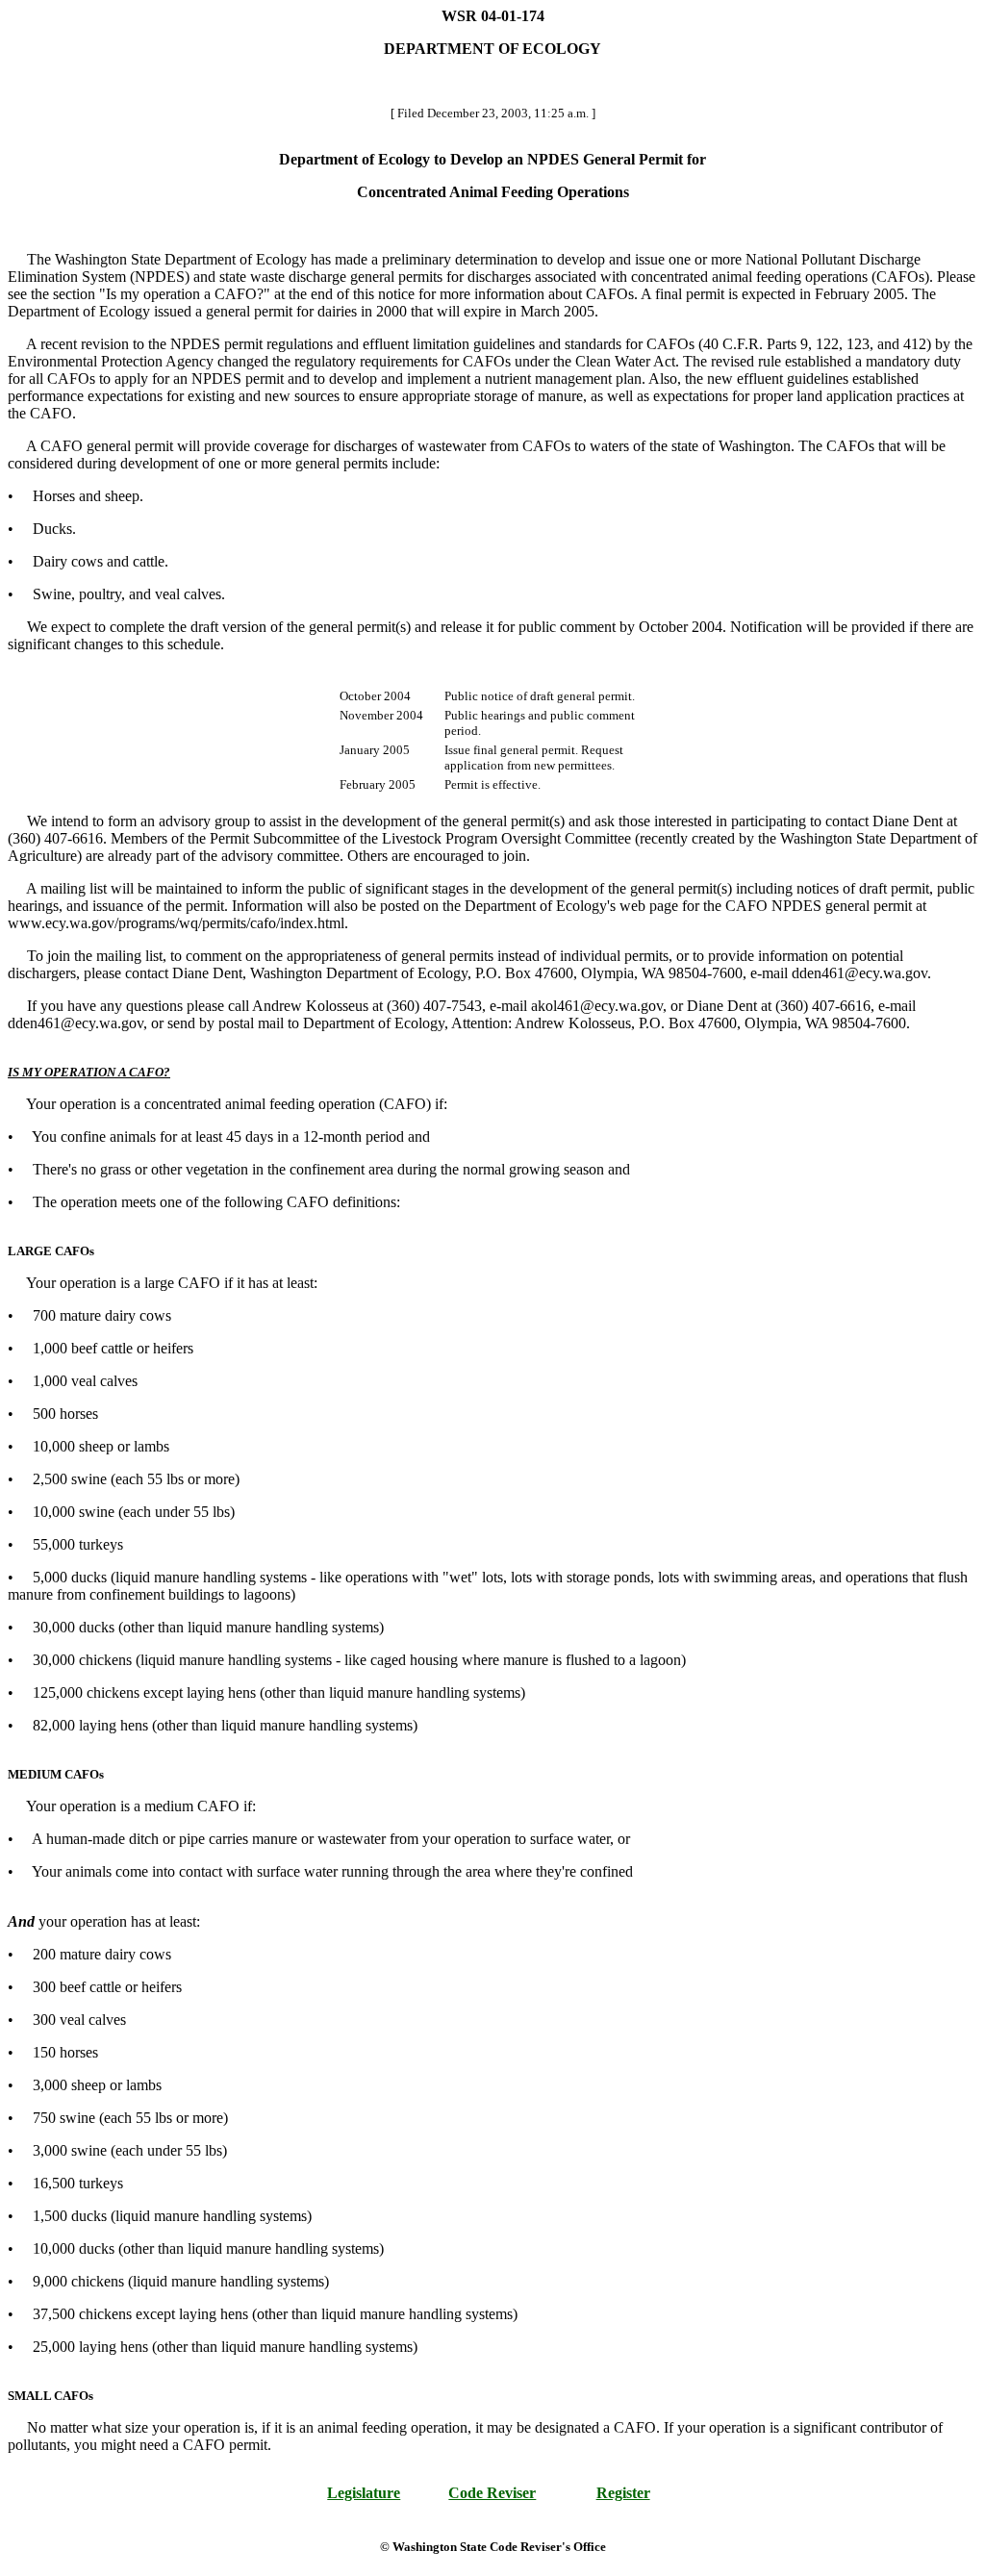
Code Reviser (492, 2493)
